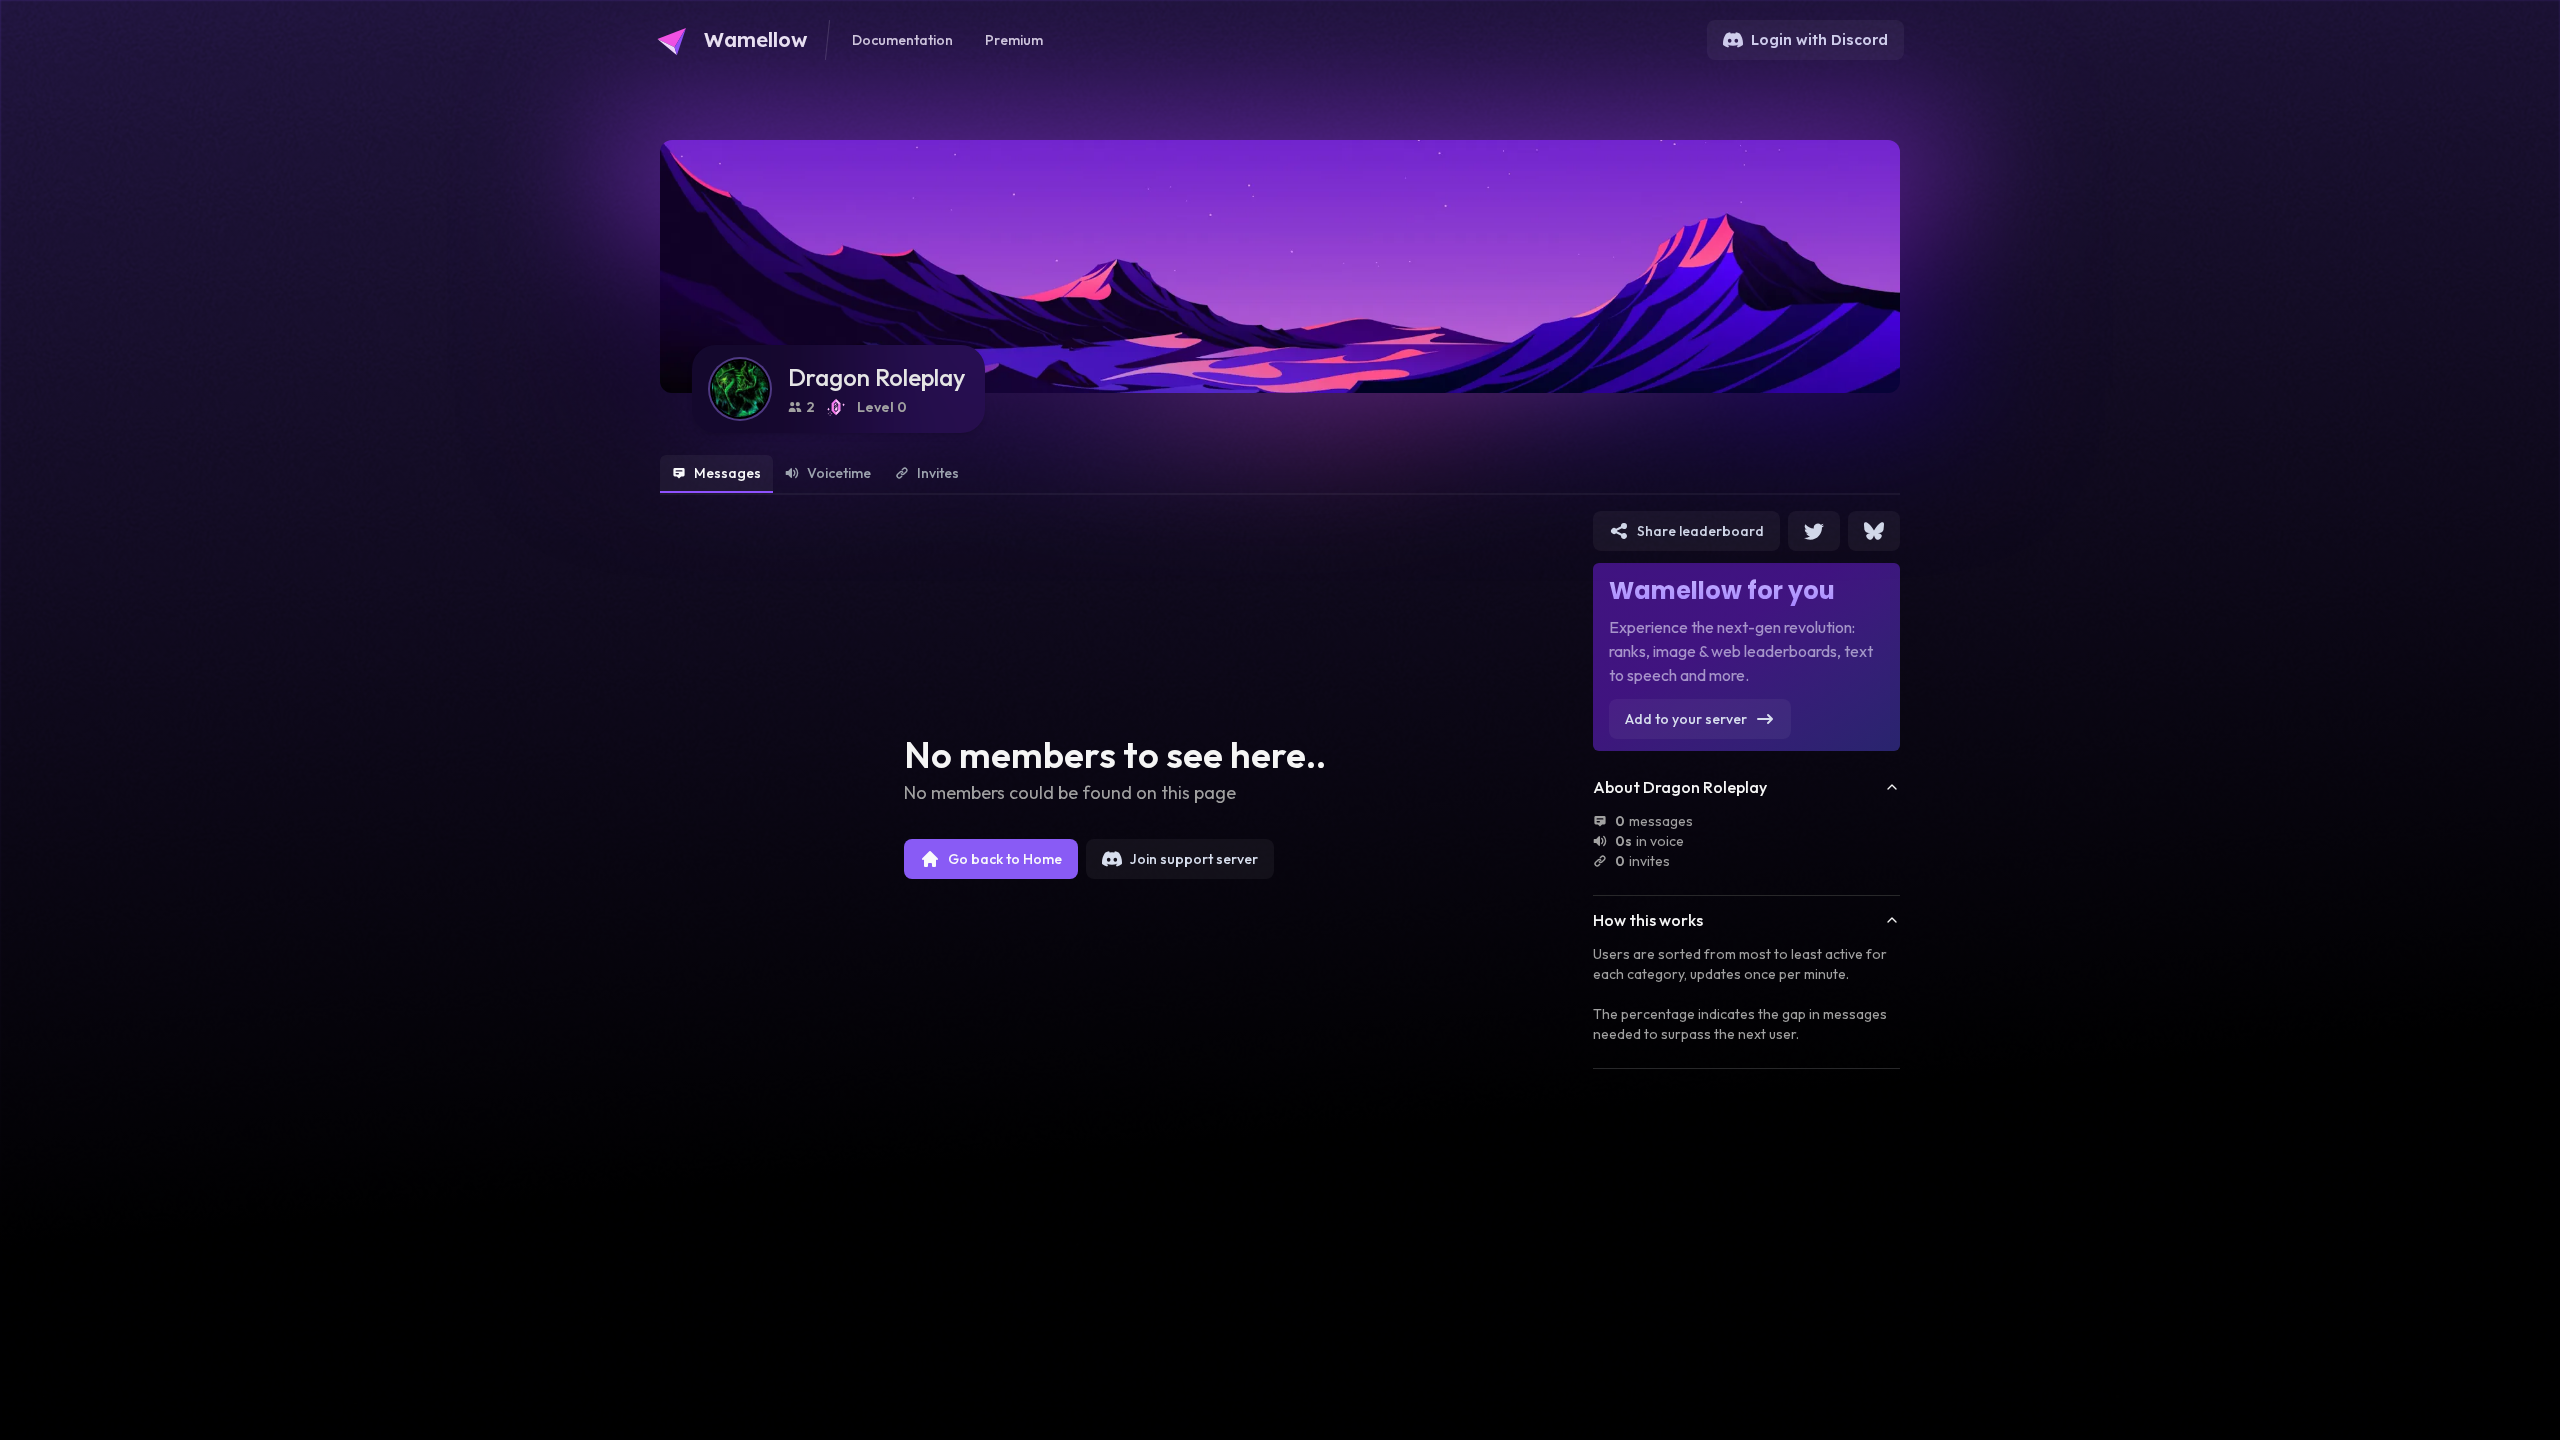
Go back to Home (1005, 859)
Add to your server (1686, 719)
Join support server (1194, 859)
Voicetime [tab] (839, 473)
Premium (1014, 40)
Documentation (902, 40)
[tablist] (1280, 475)
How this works (1648, 920)
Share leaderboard (1700, 531)
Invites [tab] (938, 473)
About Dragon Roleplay (1680, 787)
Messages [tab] (727, 473)
